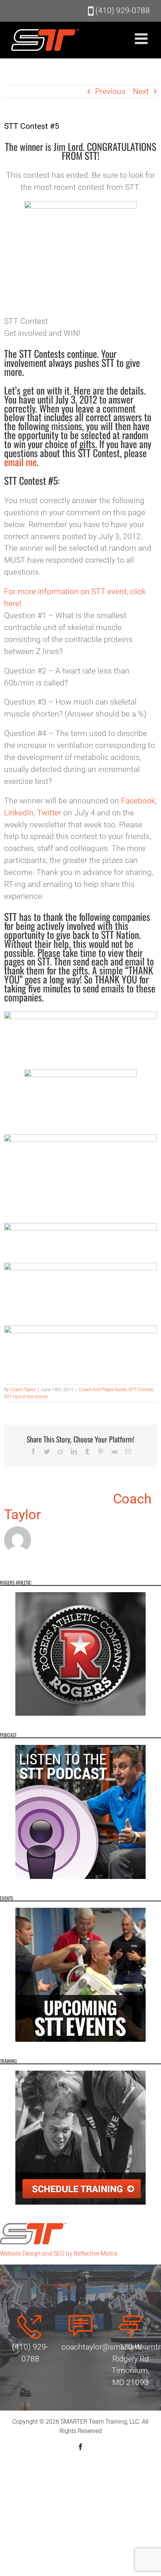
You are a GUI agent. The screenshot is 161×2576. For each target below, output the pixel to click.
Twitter (49, 813)
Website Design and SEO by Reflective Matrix (59, 2253)
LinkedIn (19, 813)
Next (141, 91)
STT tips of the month (26, 1397)
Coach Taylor (23, 1390)
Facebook (138, 801)
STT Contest (141, 1390)
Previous (110, 91)
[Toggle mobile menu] (142, 39)
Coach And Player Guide (103, 1390)
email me (20, 462)
